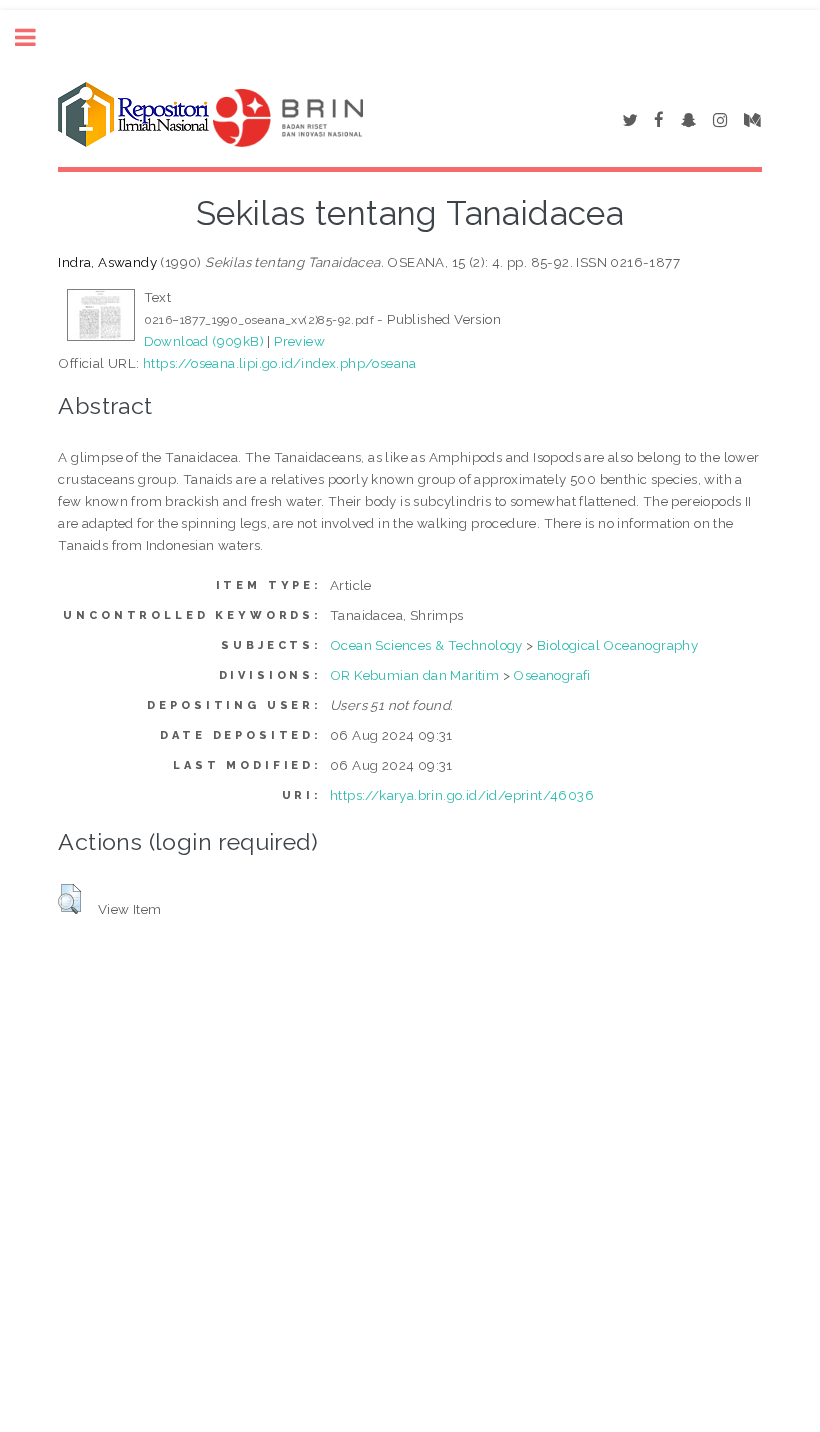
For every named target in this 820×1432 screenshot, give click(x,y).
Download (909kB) (204, 341)
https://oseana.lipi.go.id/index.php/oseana (280, 363)
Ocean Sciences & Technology (426, 645)
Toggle (36, 37)
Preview (299, 341)
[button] (69, 899)
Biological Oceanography (617, 645)
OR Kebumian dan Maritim (414, 675)
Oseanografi (551, 675)
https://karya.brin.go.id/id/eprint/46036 (462, 795)
